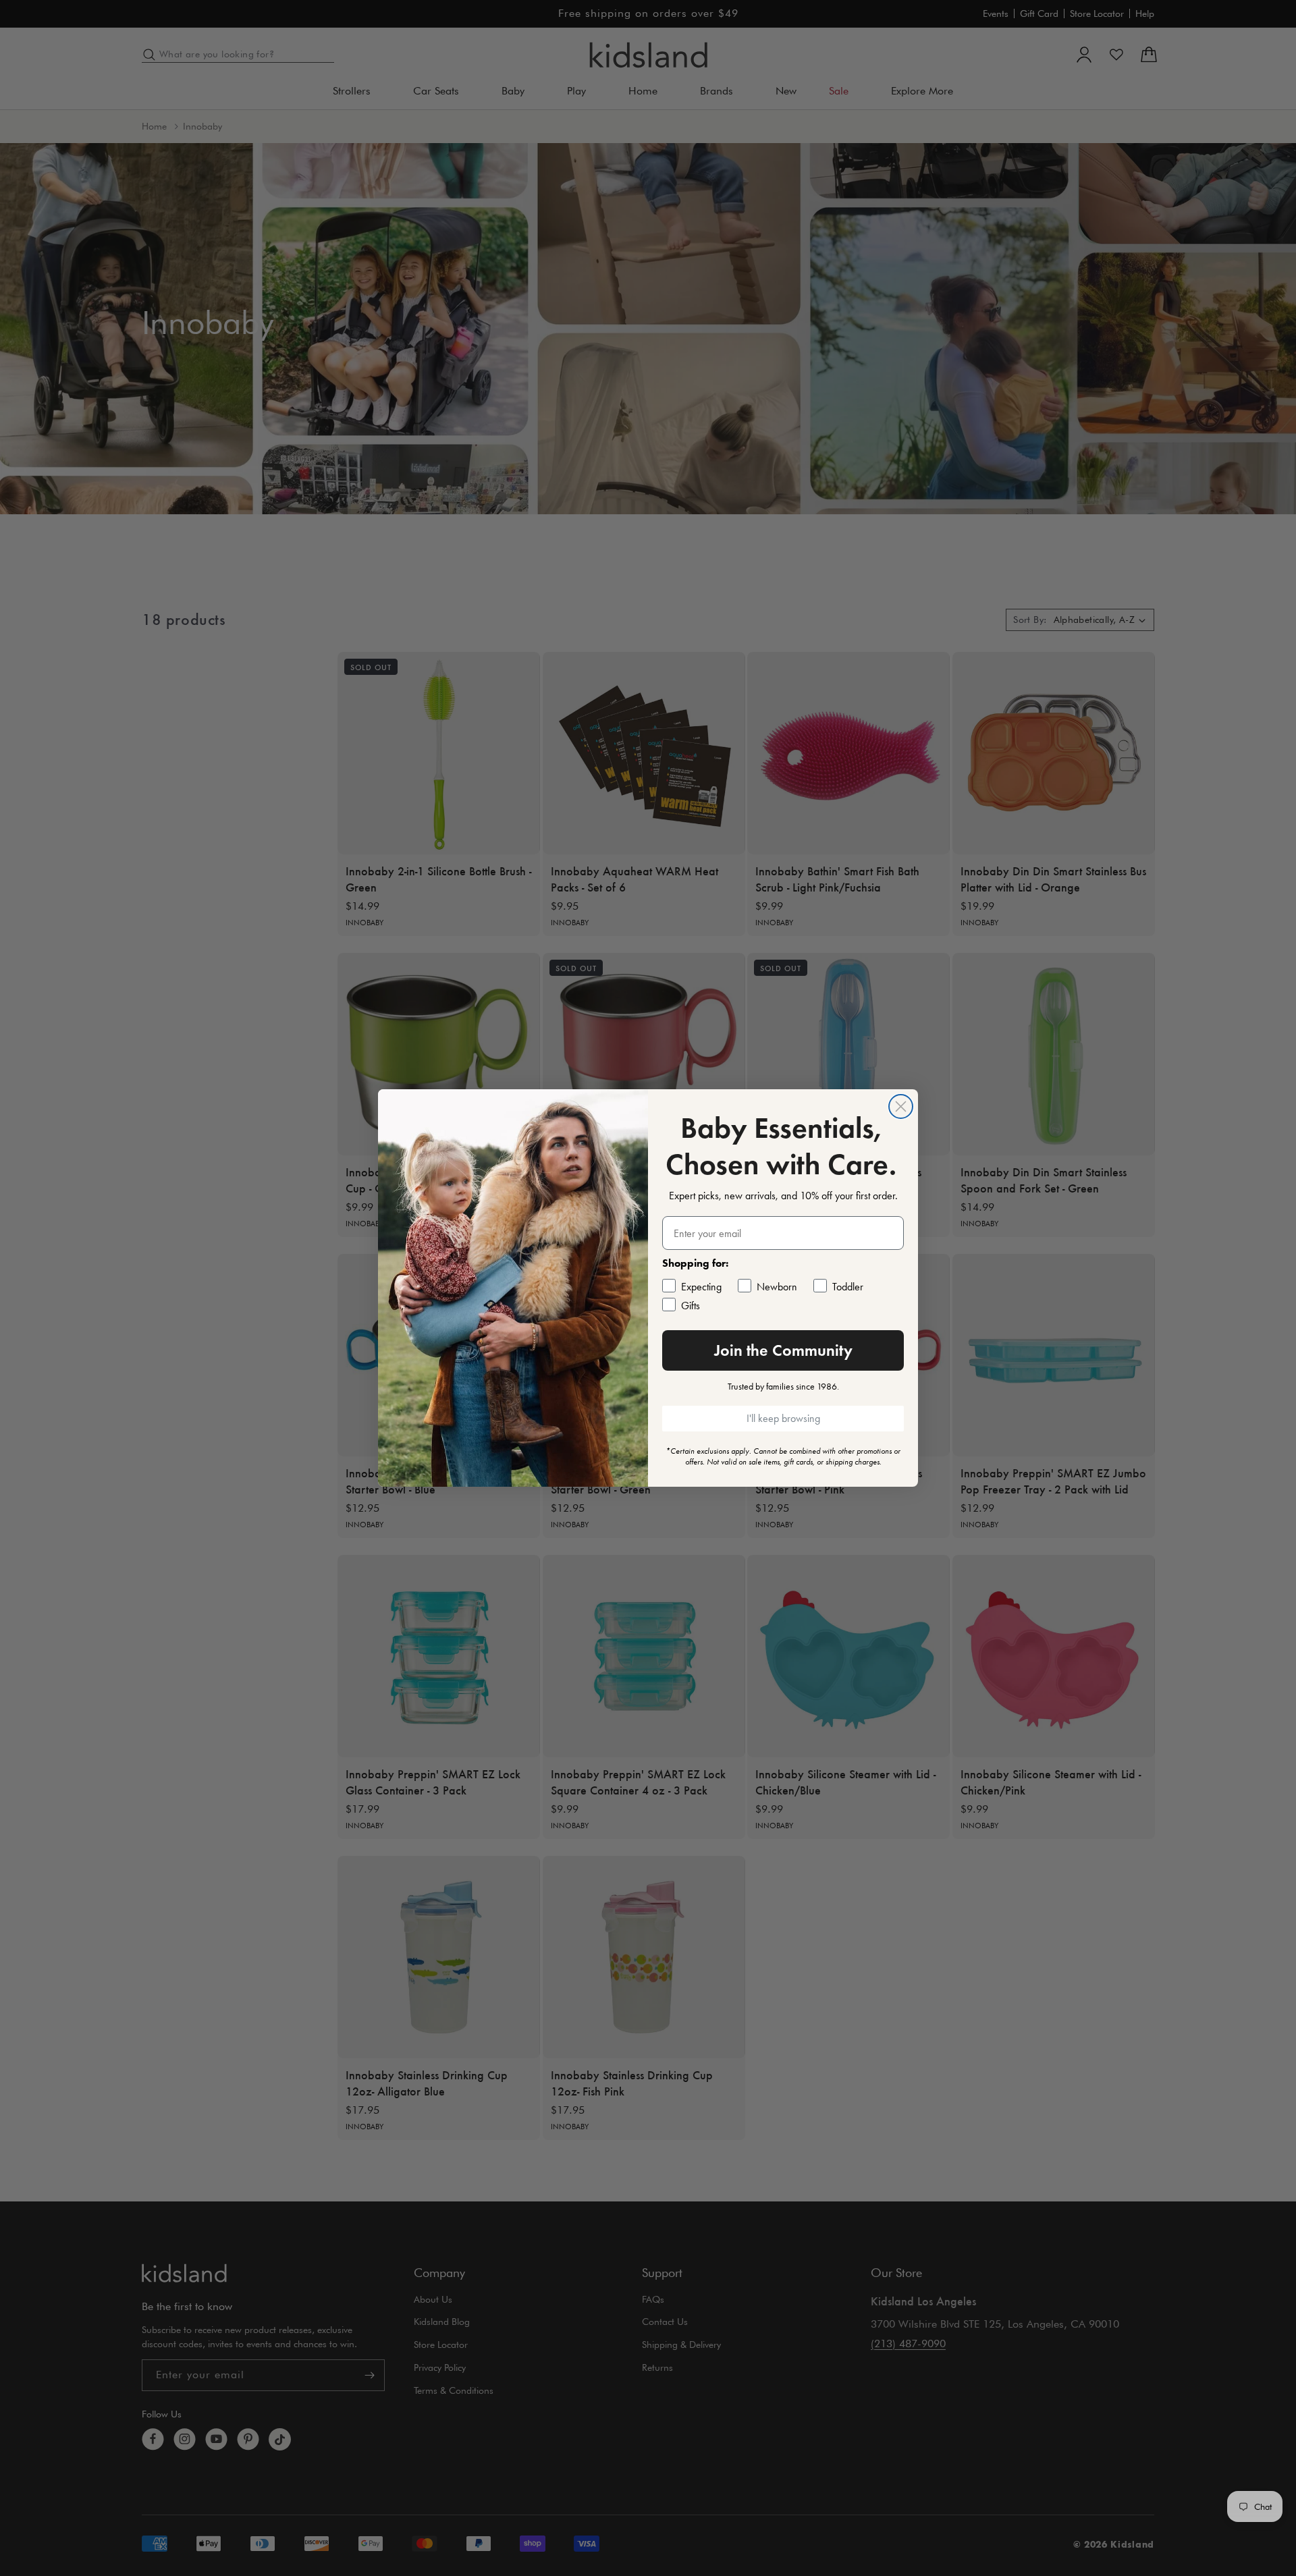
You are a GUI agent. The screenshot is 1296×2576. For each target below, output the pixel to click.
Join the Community (783, 1350)
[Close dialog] (901, 1106)
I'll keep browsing (783, 1418)
